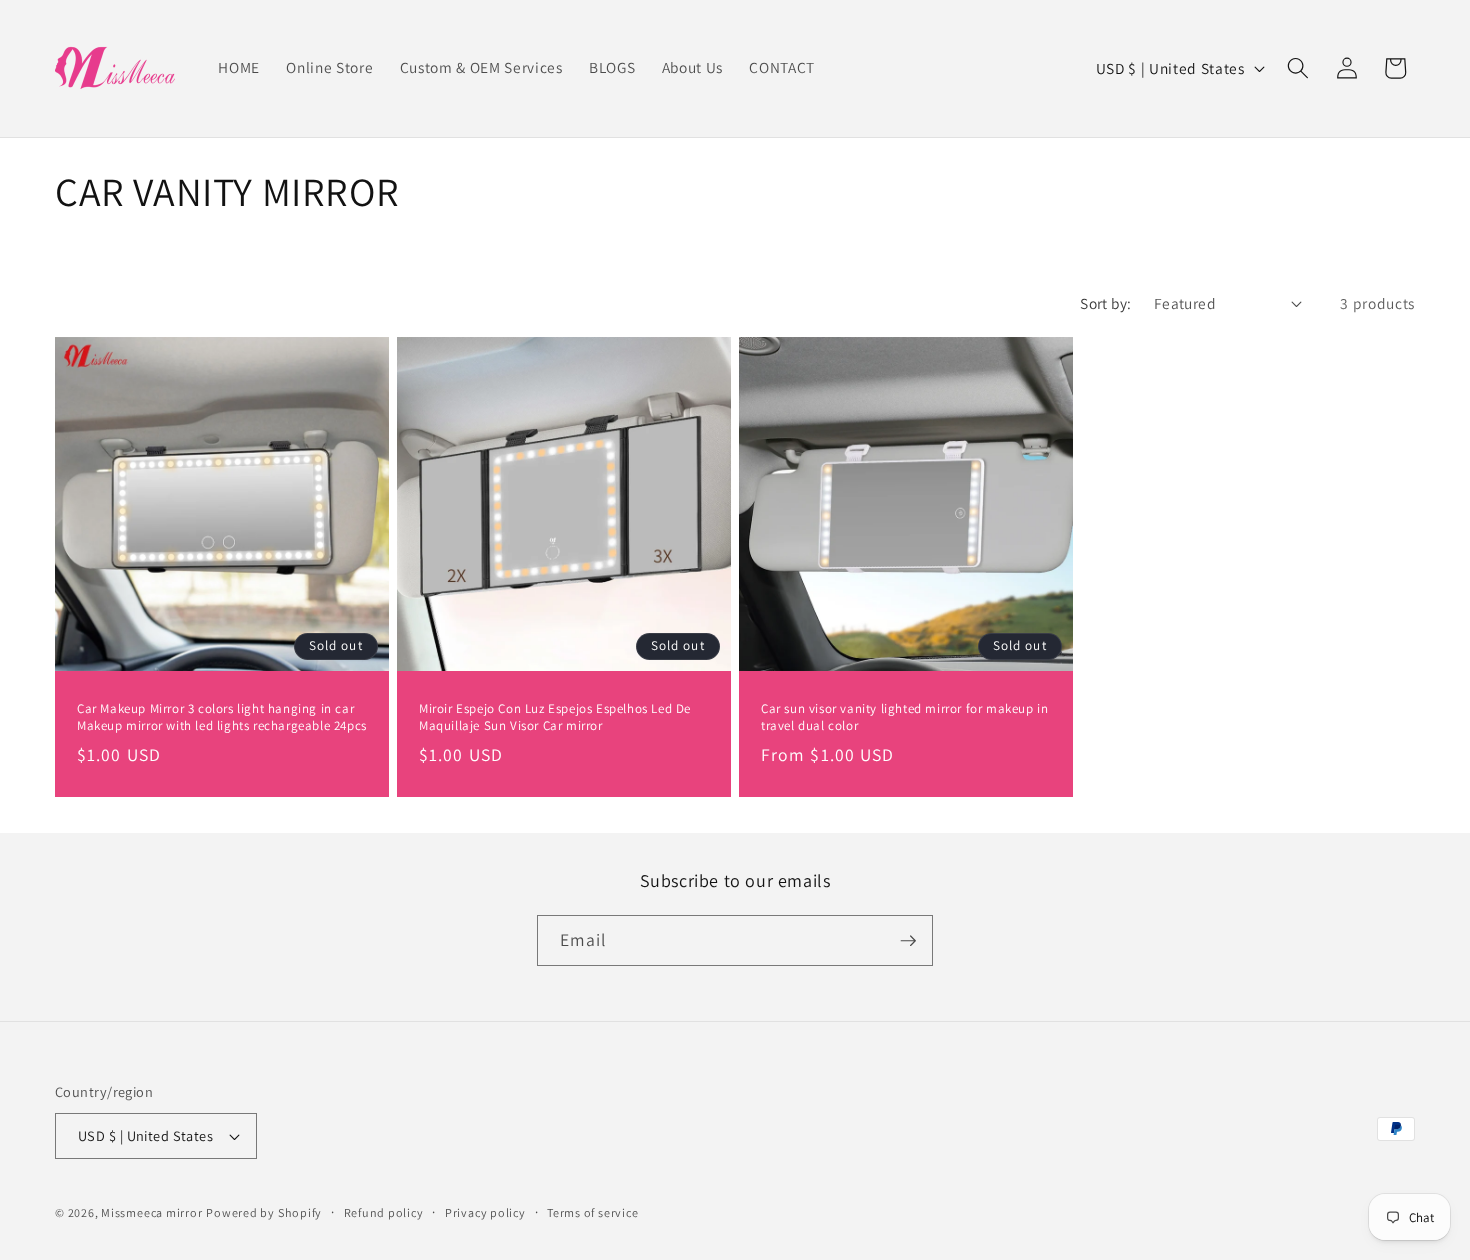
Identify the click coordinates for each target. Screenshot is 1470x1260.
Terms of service (592, 1212)
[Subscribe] (908, 941)
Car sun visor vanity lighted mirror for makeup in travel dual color (904, 717)
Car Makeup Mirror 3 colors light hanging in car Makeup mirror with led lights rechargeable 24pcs (222, 717)
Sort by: (1106, 303)
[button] (1298, 68)
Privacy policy (485, 1212)
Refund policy (384, 1212)
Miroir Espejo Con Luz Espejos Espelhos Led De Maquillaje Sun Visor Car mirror (555, 717)
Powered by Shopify (264, 1212)
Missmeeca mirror (151, 1212)
